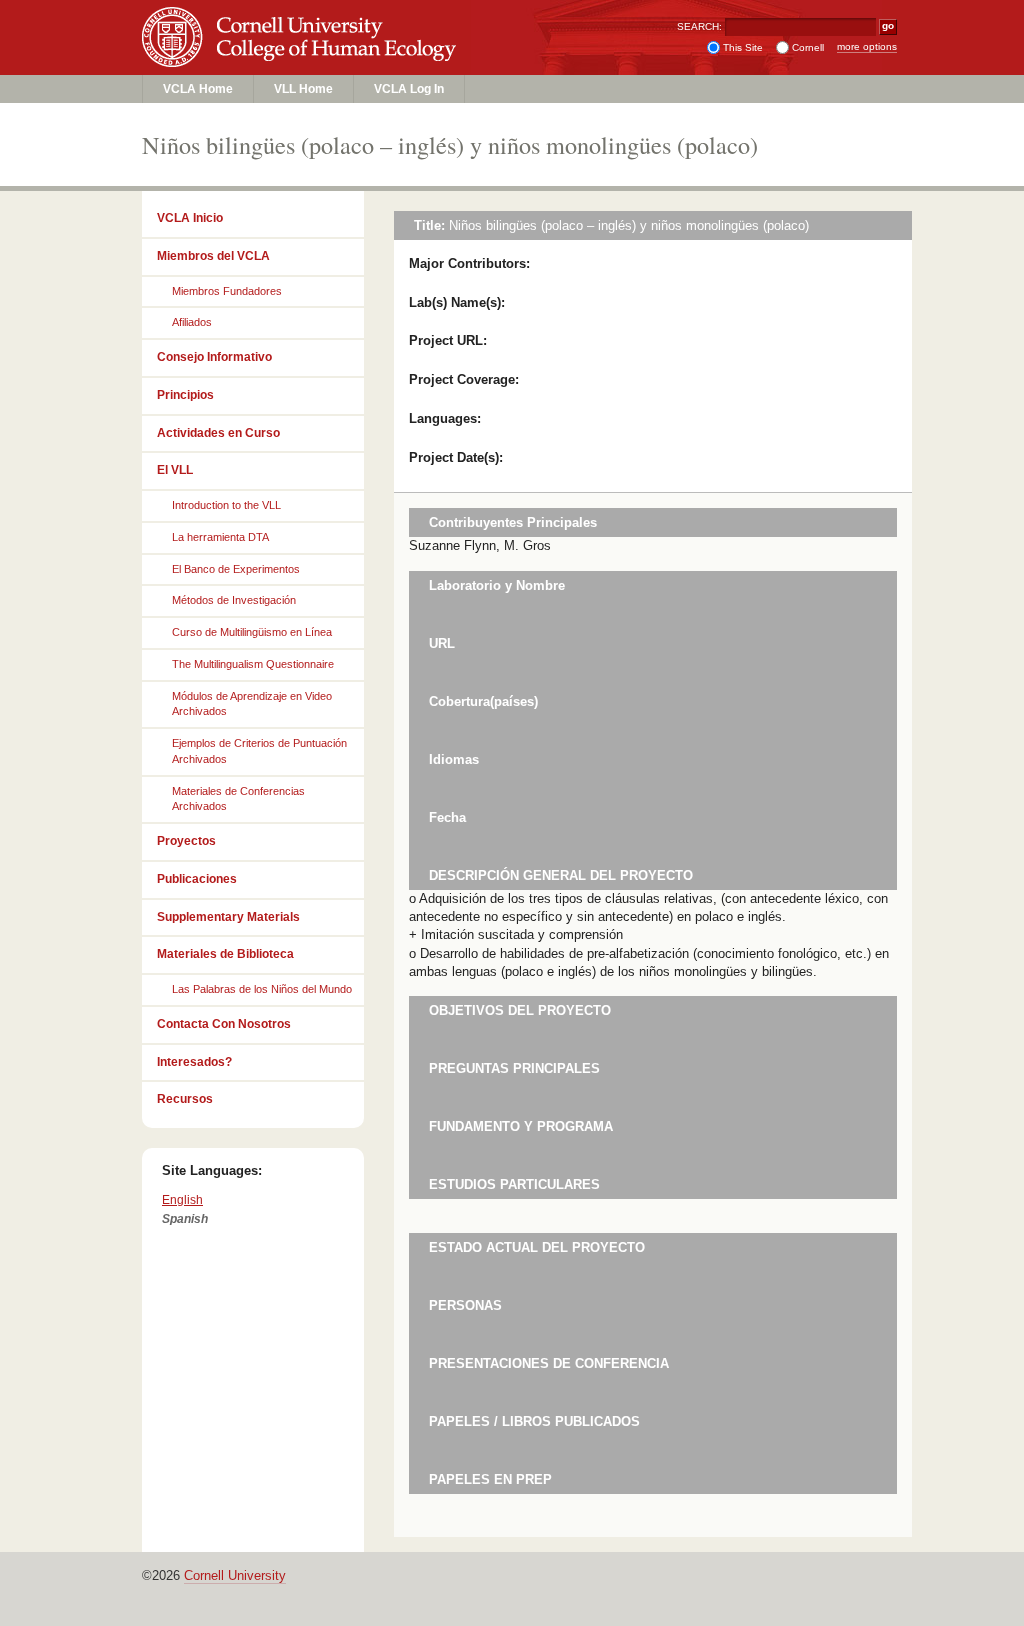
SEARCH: (699, 26)
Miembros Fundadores (227, 291)
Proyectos (186, 841)
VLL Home (303, 89)
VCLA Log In (409, 89)
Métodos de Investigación (234, 600)
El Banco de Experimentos (236, 569)
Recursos (185, 1099)
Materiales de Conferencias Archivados (238, 799)
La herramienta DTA (220, 537)
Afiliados (192, 322)
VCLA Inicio (190, 218)
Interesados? (194, 1062)
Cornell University (302, 19)
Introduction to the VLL (226, 505)
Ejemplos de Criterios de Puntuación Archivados (259, 751)
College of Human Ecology (302, 56)
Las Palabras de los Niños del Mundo (262, 989)
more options (867, 46)
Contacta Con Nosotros (224, 1024)
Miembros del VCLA (213, 256)
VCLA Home (198, 89)
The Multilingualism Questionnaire (253, 664)
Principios (185, 395)
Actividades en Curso (218, 433)
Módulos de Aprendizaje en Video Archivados (252, 704)
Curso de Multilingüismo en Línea (252, 632)
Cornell (808, 47)
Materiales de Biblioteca (225, 954)
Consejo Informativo (214, 357)
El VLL (175, 470)
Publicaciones (197, 879)
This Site (743, 47)
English (182, 1200)
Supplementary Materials (228, 917)
